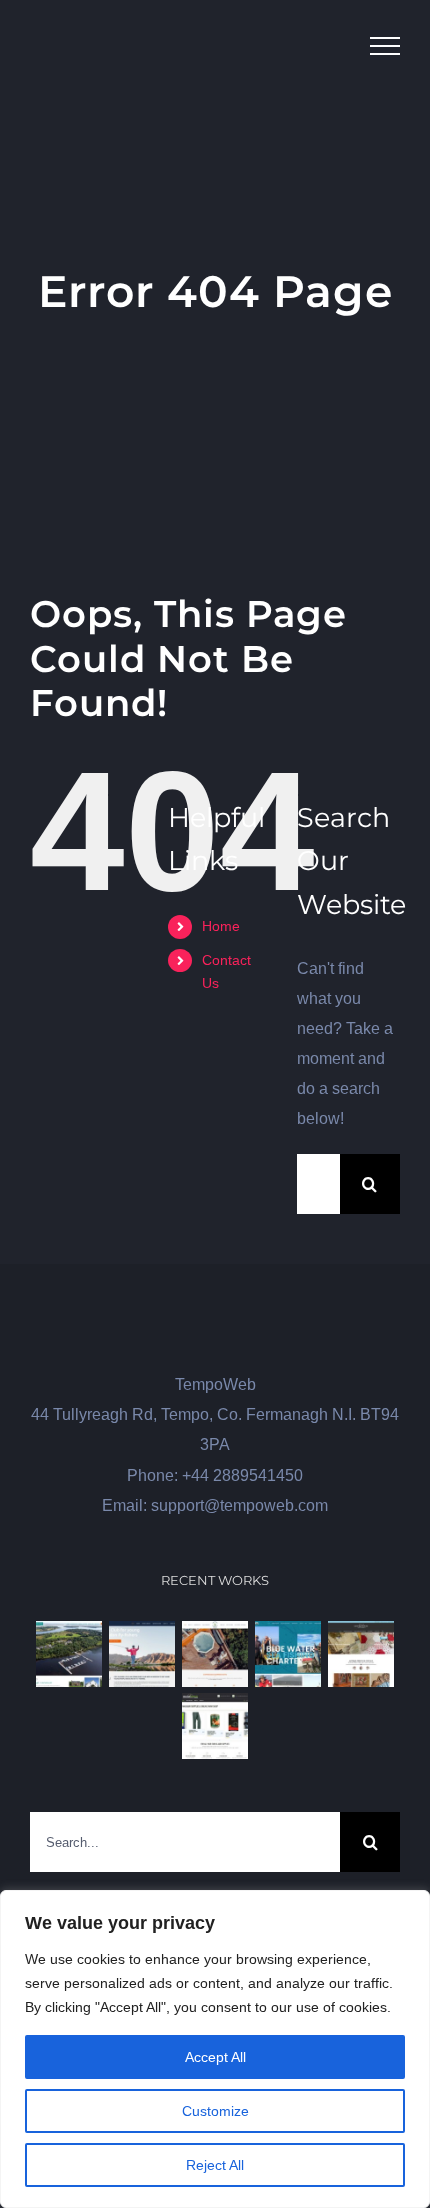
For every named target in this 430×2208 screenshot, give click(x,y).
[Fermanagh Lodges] (69, 1654)
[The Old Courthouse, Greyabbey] (361, 1654)
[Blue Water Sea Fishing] (288, 1654)
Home (221, 926)
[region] (215, 2049)
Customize (215, 2111)
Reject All (215, 2165)
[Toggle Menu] (385, 46)
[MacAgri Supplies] (215, 1726)
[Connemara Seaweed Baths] (215, 1654)
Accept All (215, 2057)
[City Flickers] (142, 1654)
